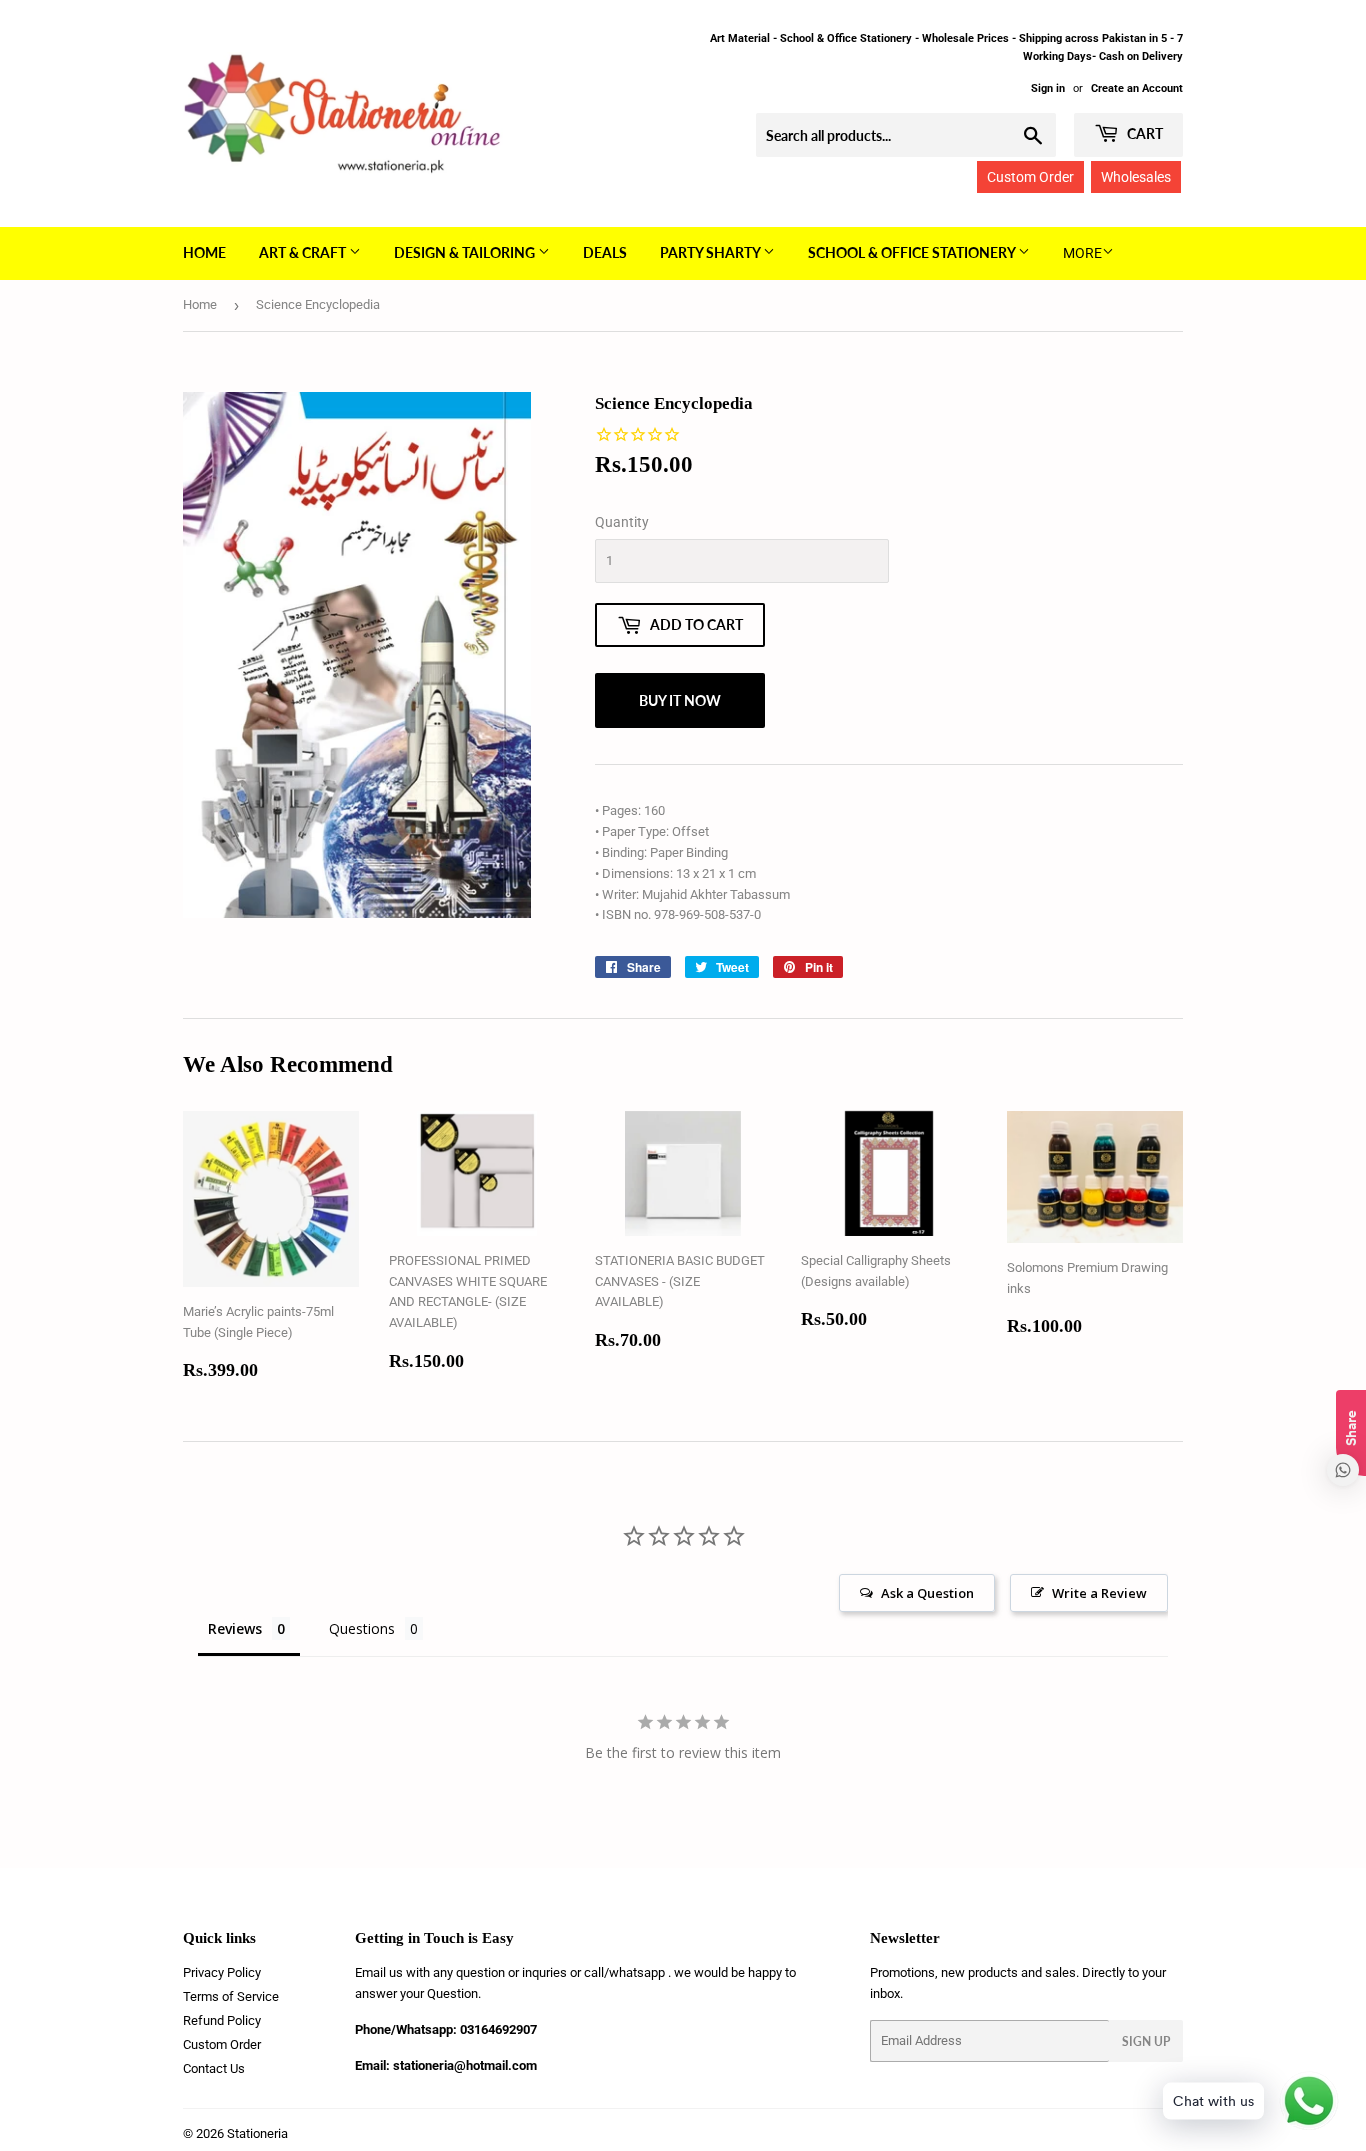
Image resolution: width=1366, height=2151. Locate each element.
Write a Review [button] (1099, 1593)
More (1082, 253)
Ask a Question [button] (927, 1593)
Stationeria (257, 2133)
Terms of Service (231, 1996)
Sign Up (1146, 2041)
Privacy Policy (222, 1972)
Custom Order (1030, 177)
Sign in (1048, 88)
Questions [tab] (362, 1628)
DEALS (605, 252)
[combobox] (906, 135)
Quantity (622, 522)
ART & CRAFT (304, 252)
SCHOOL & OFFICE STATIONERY (913, 252)
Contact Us (214, 2068)
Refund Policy (222, 2020)
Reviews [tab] (235, 1628)
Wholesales (1136, 177)
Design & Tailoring (466, 252)
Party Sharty (711, 252)
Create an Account (1137, 88)
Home (204, 252)
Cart (1143, 133)
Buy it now (680, 700)
